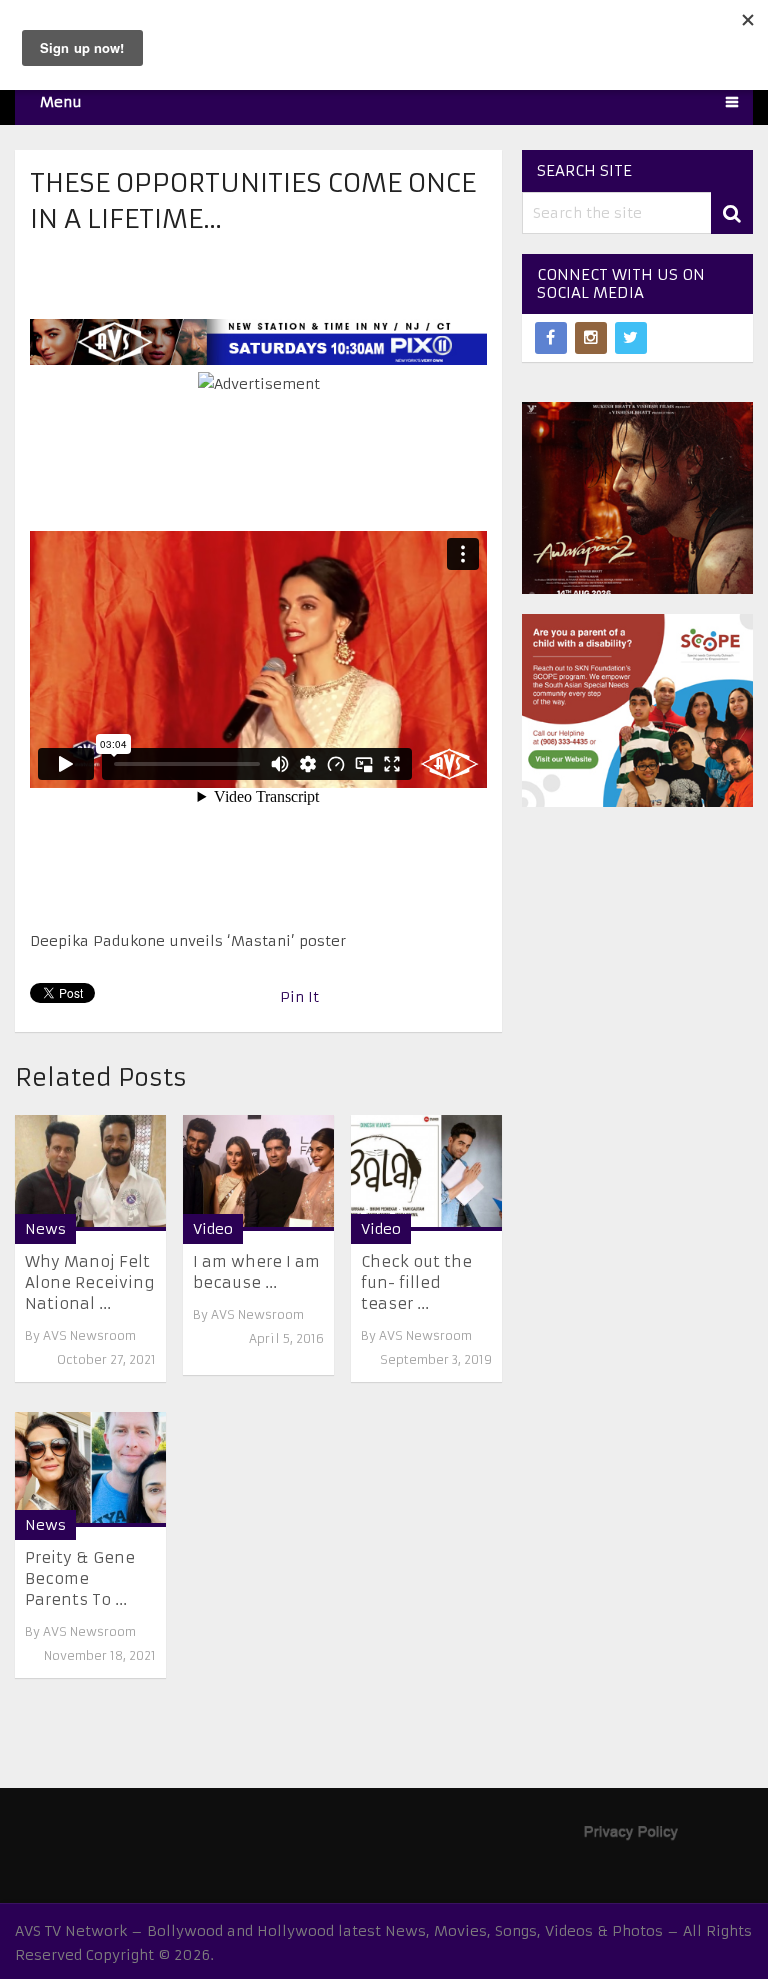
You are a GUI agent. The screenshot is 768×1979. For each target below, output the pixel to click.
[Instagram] (591, 338)
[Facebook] (551, 338)
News (45, 1229)
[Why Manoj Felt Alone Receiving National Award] (90, 1172)
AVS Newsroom (89, 1335)
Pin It (299, 997)
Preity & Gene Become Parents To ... (80, 1578)
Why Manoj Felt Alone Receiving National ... (90, 1282)
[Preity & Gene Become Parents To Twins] (90, 1469)
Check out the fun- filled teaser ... (416, 1282)
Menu (61, 102)
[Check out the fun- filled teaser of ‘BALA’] (426, 1172)
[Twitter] (631, 338)
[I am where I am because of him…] (258, 1172)
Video (213, 1229)
